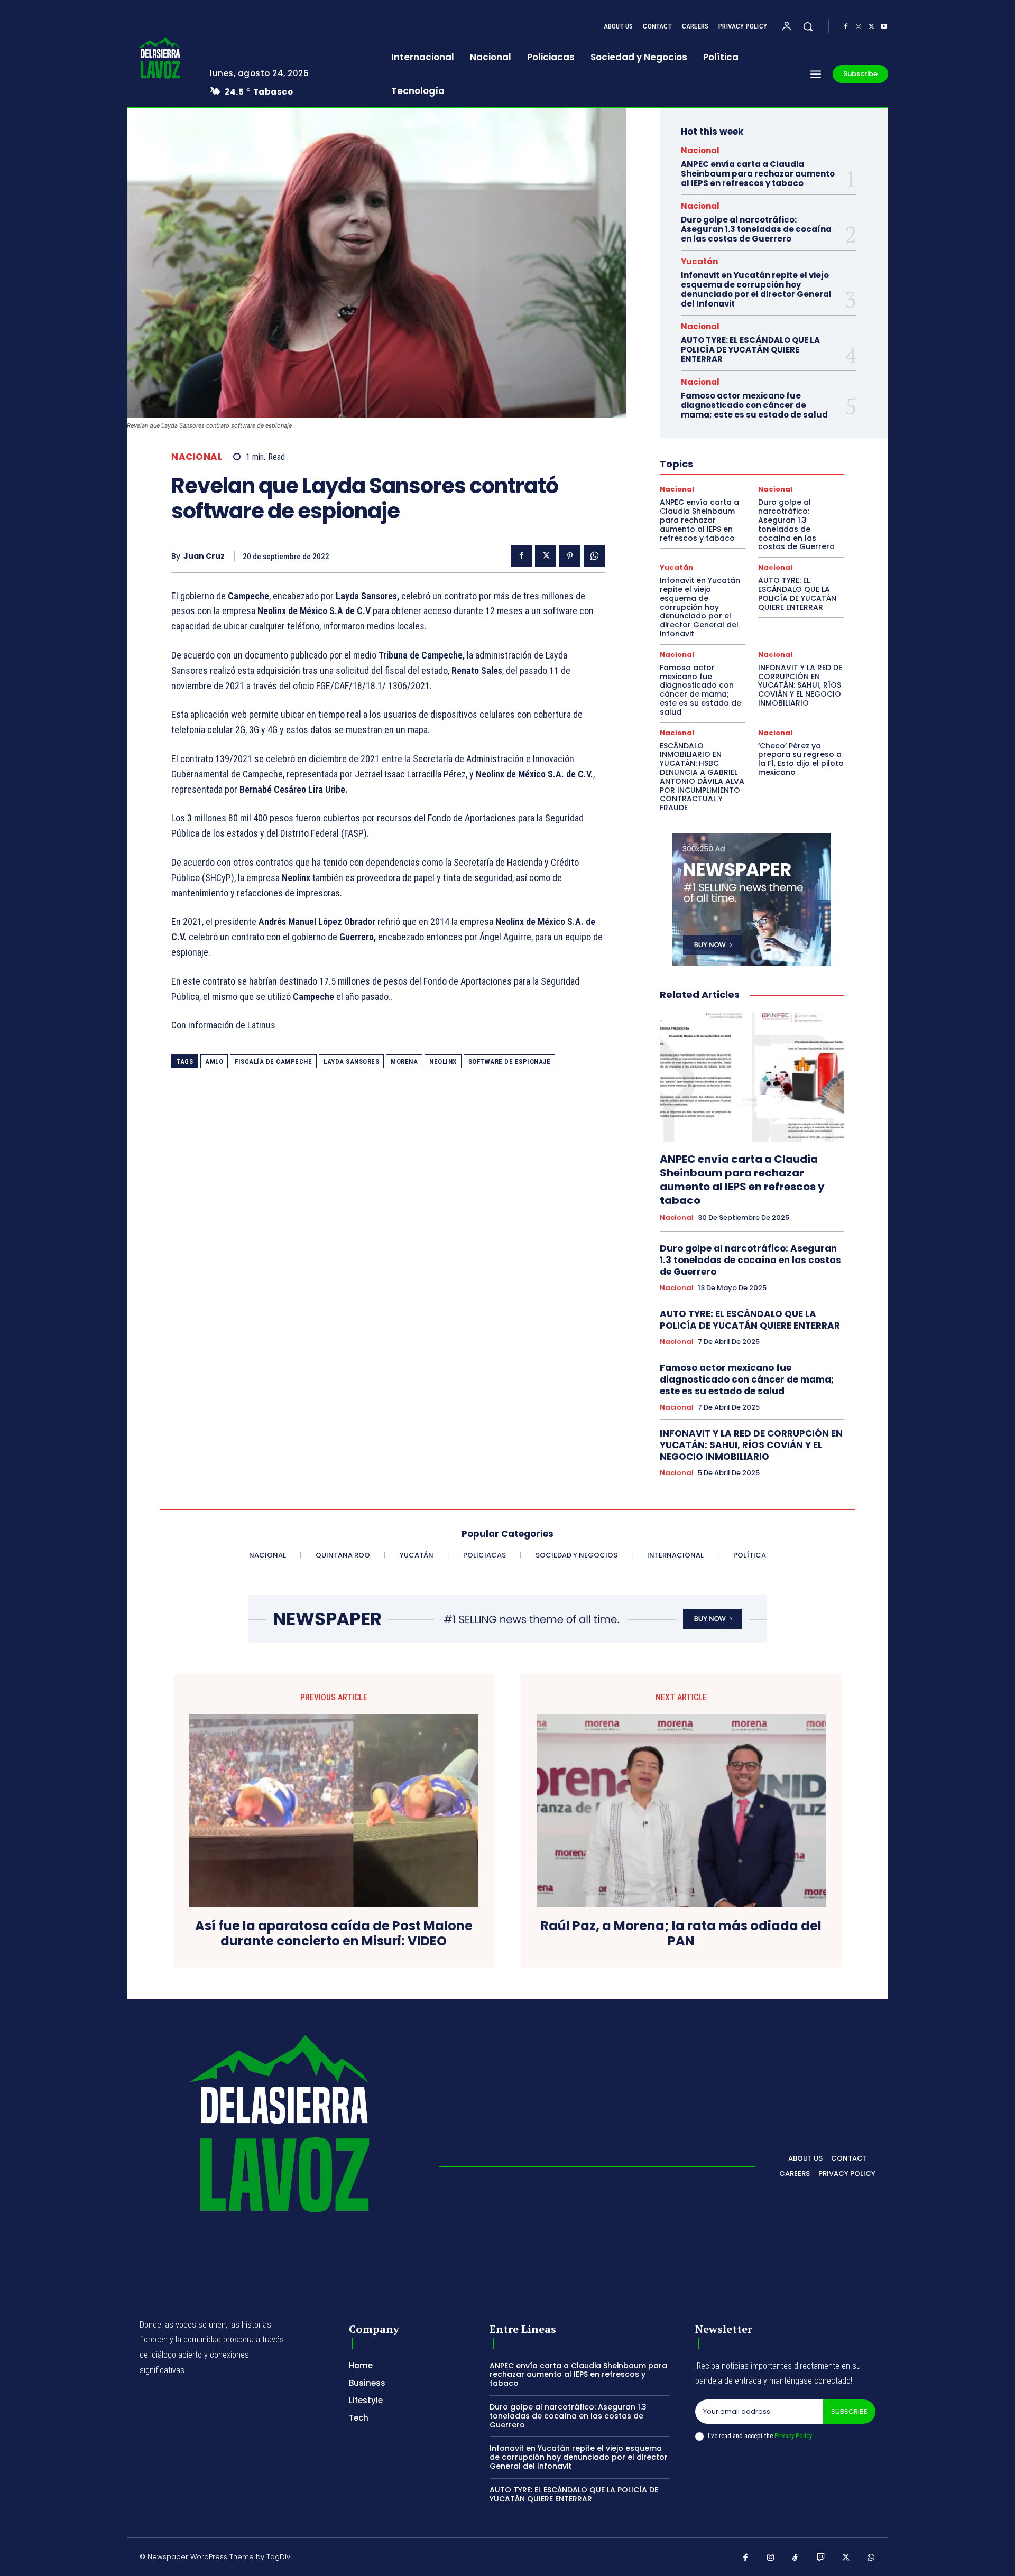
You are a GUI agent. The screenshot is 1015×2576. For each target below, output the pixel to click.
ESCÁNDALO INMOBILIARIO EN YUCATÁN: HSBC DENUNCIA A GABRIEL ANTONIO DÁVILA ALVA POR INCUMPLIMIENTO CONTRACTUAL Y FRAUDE (702, 777)
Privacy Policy (793, 2436)
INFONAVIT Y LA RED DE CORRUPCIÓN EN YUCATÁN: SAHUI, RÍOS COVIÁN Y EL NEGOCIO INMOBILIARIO (800, 685)
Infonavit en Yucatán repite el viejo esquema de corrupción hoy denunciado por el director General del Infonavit (756, 289)
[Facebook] (846, 27)
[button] (808, 26)
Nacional (197, 457)
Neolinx (443, 1062)
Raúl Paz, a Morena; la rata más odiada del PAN (681, 1934)
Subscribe (849, 2411)
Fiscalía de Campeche (273, 1062)
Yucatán (699, 261)
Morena (404, 1062)
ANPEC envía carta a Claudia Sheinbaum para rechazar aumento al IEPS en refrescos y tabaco (758, 174)
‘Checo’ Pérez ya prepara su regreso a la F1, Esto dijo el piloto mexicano (801, 759)
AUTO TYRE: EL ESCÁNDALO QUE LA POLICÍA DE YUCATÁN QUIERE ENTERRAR (750, 350)
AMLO (214, 1062)
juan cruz (204, 556)
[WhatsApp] (594, 556)
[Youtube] (884, 27)
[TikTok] (796, 2558)
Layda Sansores (351, 1062)
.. (392, 997)
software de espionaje (510, 1062)
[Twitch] (821, 2558)
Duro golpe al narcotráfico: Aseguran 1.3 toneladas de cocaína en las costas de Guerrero (756, 229)
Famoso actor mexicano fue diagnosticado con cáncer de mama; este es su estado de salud (754, 405)
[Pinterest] (570, 556)
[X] (871, 27)
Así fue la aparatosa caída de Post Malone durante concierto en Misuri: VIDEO (334, 1934)
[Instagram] (859, 27)
